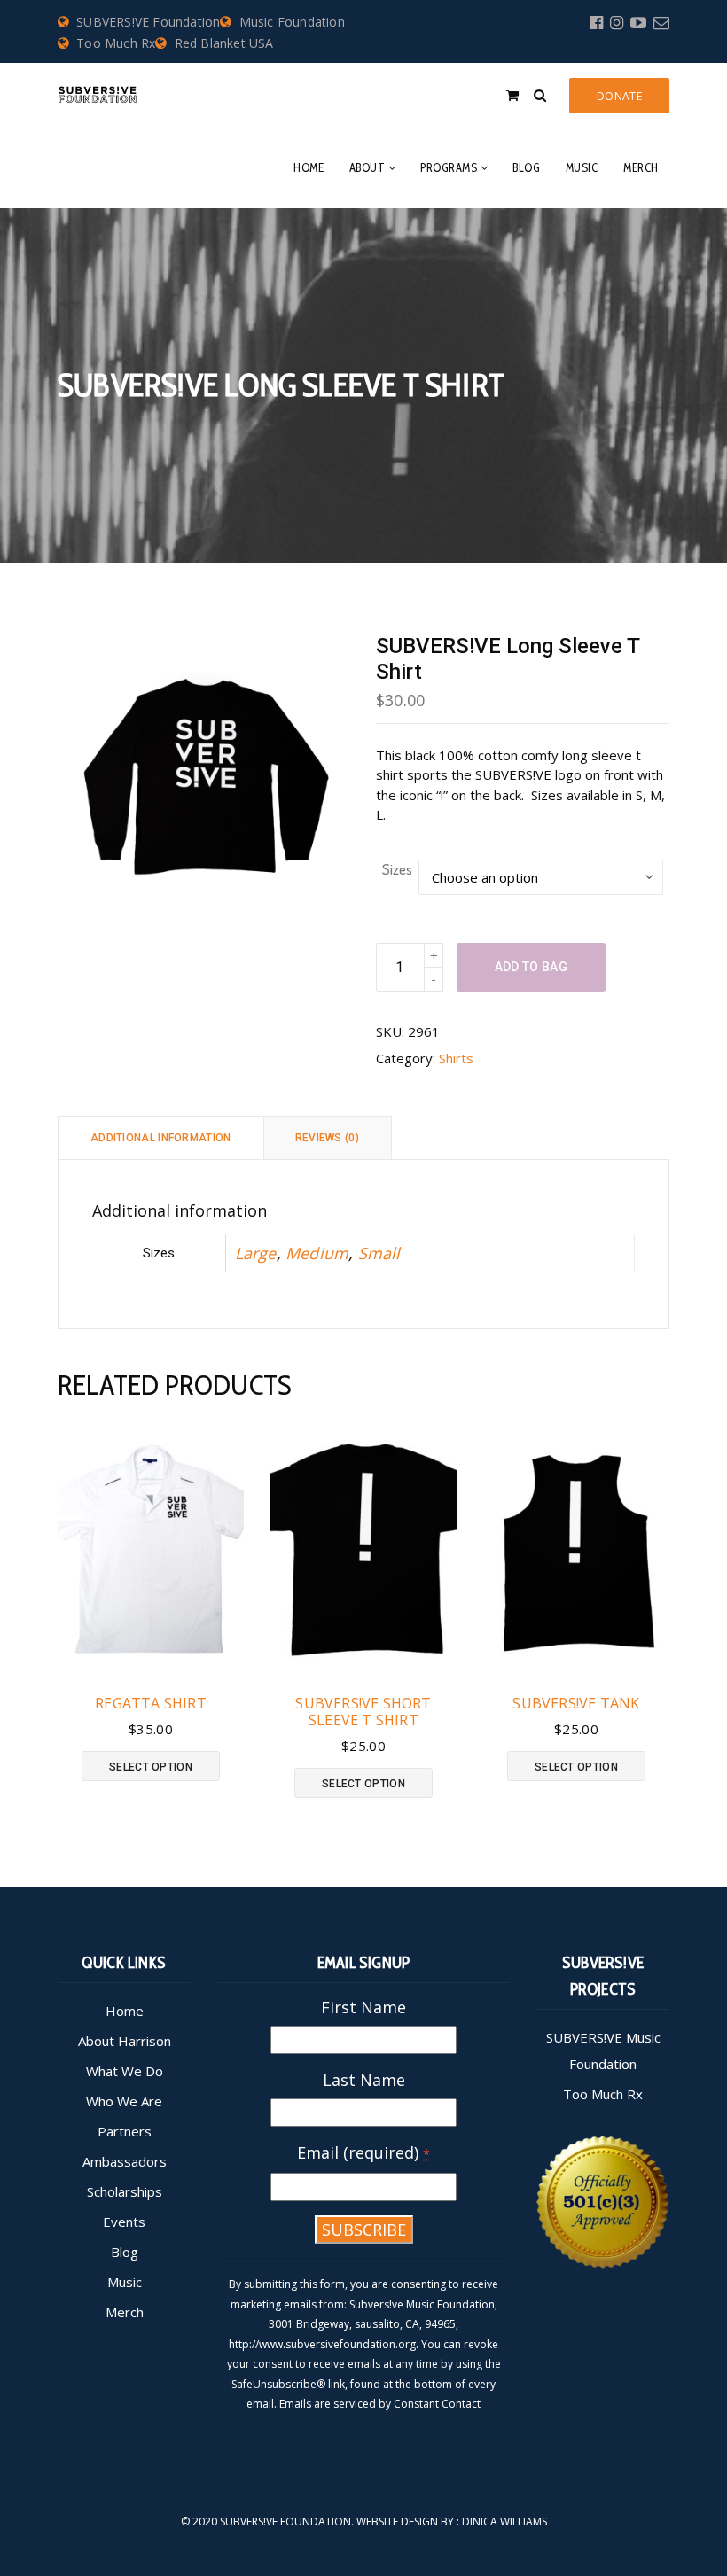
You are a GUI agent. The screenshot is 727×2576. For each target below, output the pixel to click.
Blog (526, 167)
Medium (317, 1253)
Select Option (151, 1767)
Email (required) (363, 2152)
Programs (449, 167)
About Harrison (125, 2041)
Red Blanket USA (224, 43)
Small (379, 1253)
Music (582, 167)
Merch (641, 167)
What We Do (125, 2071)
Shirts (456, 1058)
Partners (125, 2131)
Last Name (364, 2080)
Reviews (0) (327, 1138)
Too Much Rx (116, 43)
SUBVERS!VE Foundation (148, 22)
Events (124, 2222)
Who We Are (124, 2101)
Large (256, 1253)
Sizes (397, 869)
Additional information (161, 1138)
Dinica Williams (504, 2522)
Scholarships (125, 2191)
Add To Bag (531, 967)
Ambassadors (125, 2161)
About (367, 167)
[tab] (161, 1137)
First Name (363, 2007)
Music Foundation (292, 22)
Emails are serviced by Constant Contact (380, 2404)
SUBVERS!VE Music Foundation (603, 2051)
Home (309, 167)
